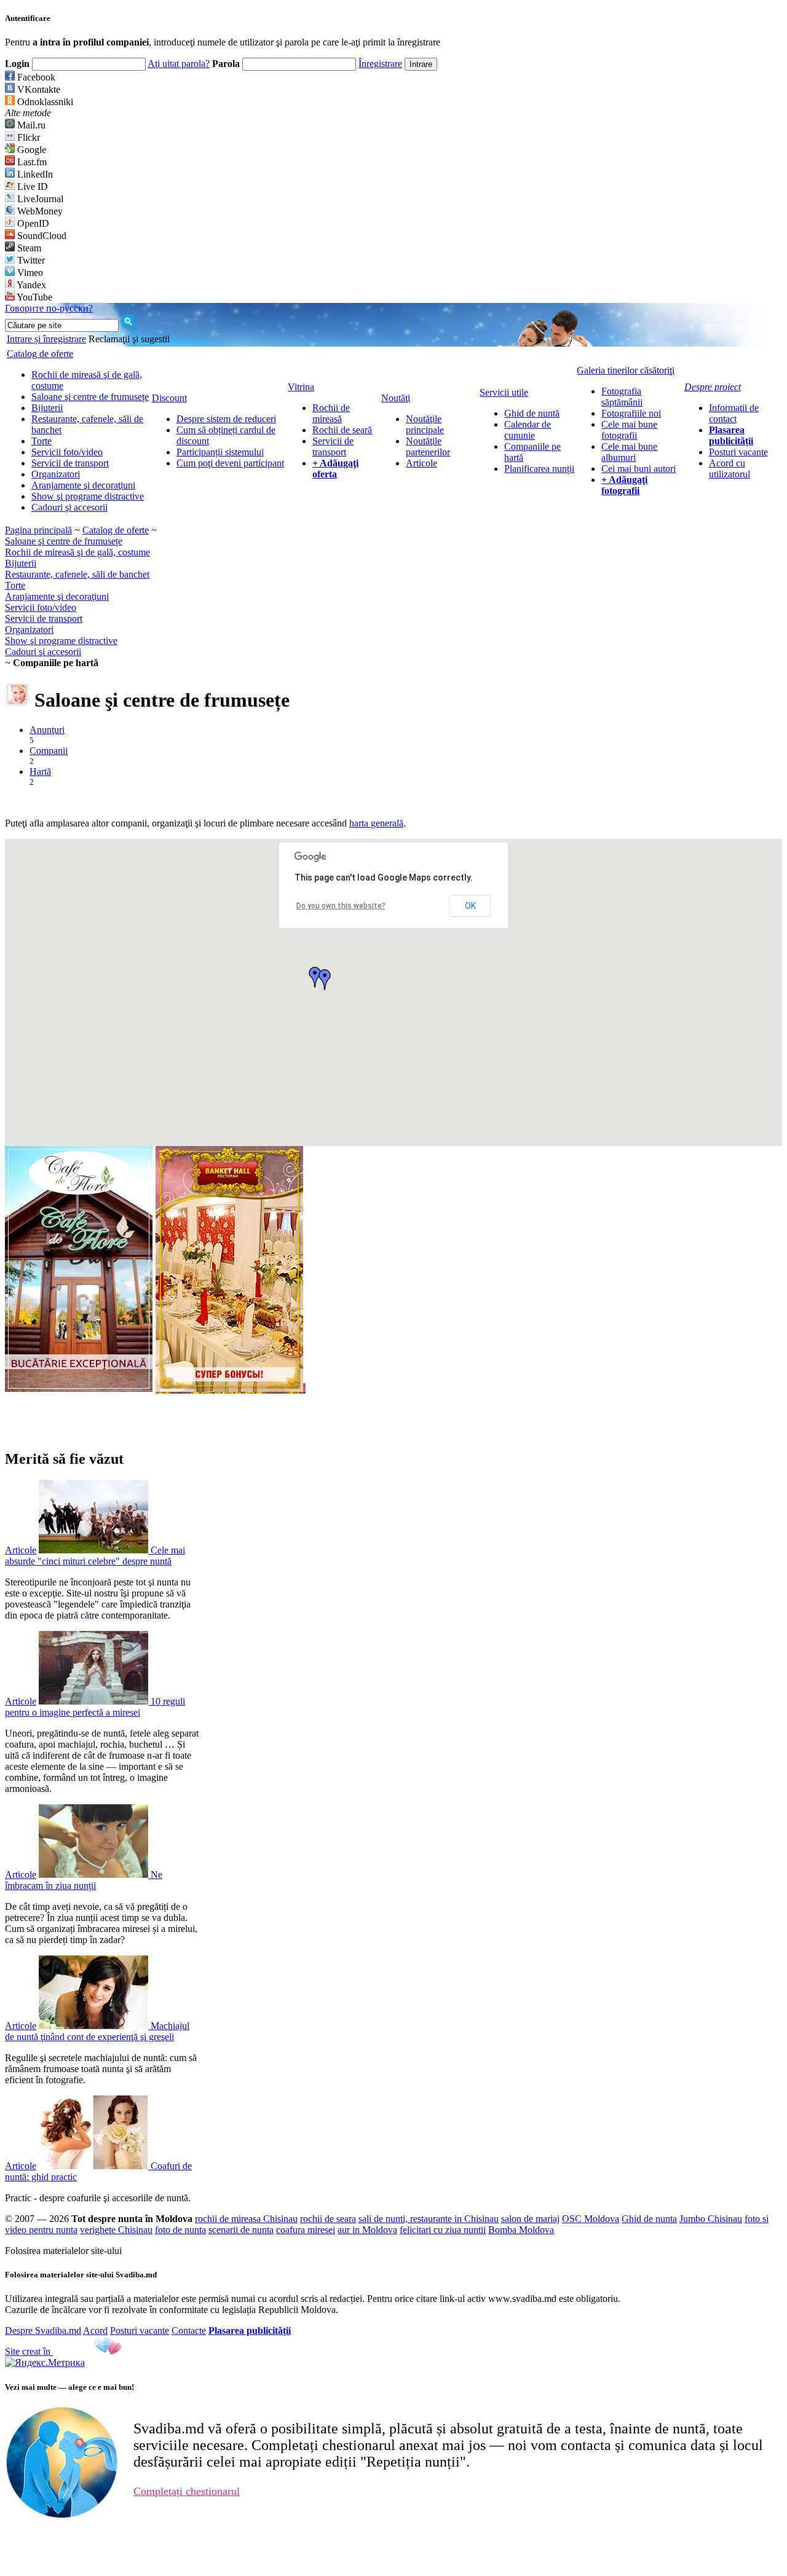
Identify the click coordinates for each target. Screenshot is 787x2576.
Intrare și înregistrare (46, 339)
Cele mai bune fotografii (629, 430)
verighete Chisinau (116, 2230)
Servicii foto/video (67, 452)
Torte (42, 441)
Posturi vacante (738, 452)
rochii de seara (328, 2219)
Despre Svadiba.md (43, 2331)
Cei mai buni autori (639, 469)
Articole (421, 463)
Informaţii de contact (734, 413)
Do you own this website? (341, 906)
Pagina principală (38, 530)
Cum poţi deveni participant (230, 463)
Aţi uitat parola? (179, 64)
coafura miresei (306, 2230)
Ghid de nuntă (532, 413)
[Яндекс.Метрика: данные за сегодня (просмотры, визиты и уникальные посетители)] (45, 2363)
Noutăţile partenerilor (428, 446)
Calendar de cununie (528, 430)
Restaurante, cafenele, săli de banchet (77, 574)
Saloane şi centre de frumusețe (90, 397)
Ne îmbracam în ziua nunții (84, 1880)
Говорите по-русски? (49, 308)
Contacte (189, 2331)
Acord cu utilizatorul (730, 469)
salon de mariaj (530, 2219)
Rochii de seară (342, 430)
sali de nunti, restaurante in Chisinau (429, 2219)
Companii (49, 751)
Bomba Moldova (521, 2230)
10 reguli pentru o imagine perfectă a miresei (95, 1707)
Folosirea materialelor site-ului (63, 2251)
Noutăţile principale (425, 424)
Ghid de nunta (649, 2219)
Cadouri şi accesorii (69, 507)
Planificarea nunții (539, 469)
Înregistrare (380, 64)
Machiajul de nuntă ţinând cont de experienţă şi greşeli (97, 2031)
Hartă (40, 772)
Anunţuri (47, 730)
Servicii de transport (70, 463)
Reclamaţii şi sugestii (129, 339)
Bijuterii (47, 408)
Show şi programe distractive (88, 496)
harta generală (376, 823)
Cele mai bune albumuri (629, 452)
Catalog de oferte (116, 530)
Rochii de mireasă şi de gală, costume (77, 552)
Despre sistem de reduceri (226, 419)
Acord (95, 2331)
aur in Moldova (367, 2230)
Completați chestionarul (187, 2491)
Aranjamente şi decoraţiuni (83, 485)
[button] (325, 980)
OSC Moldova (591, 2219)
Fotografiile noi (631, 413)
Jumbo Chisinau (711, 2219)
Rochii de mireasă (331, 413)
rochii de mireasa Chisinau (246, 2219)
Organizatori (56, 474)
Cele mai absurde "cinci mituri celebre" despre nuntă (95, 1556)
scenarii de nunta (241, 2230)
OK (470, 906)
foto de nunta (180, 2230)
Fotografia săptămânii (622, 397)
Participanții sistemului (220, 452)
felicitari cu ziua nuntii (443, 2230)
